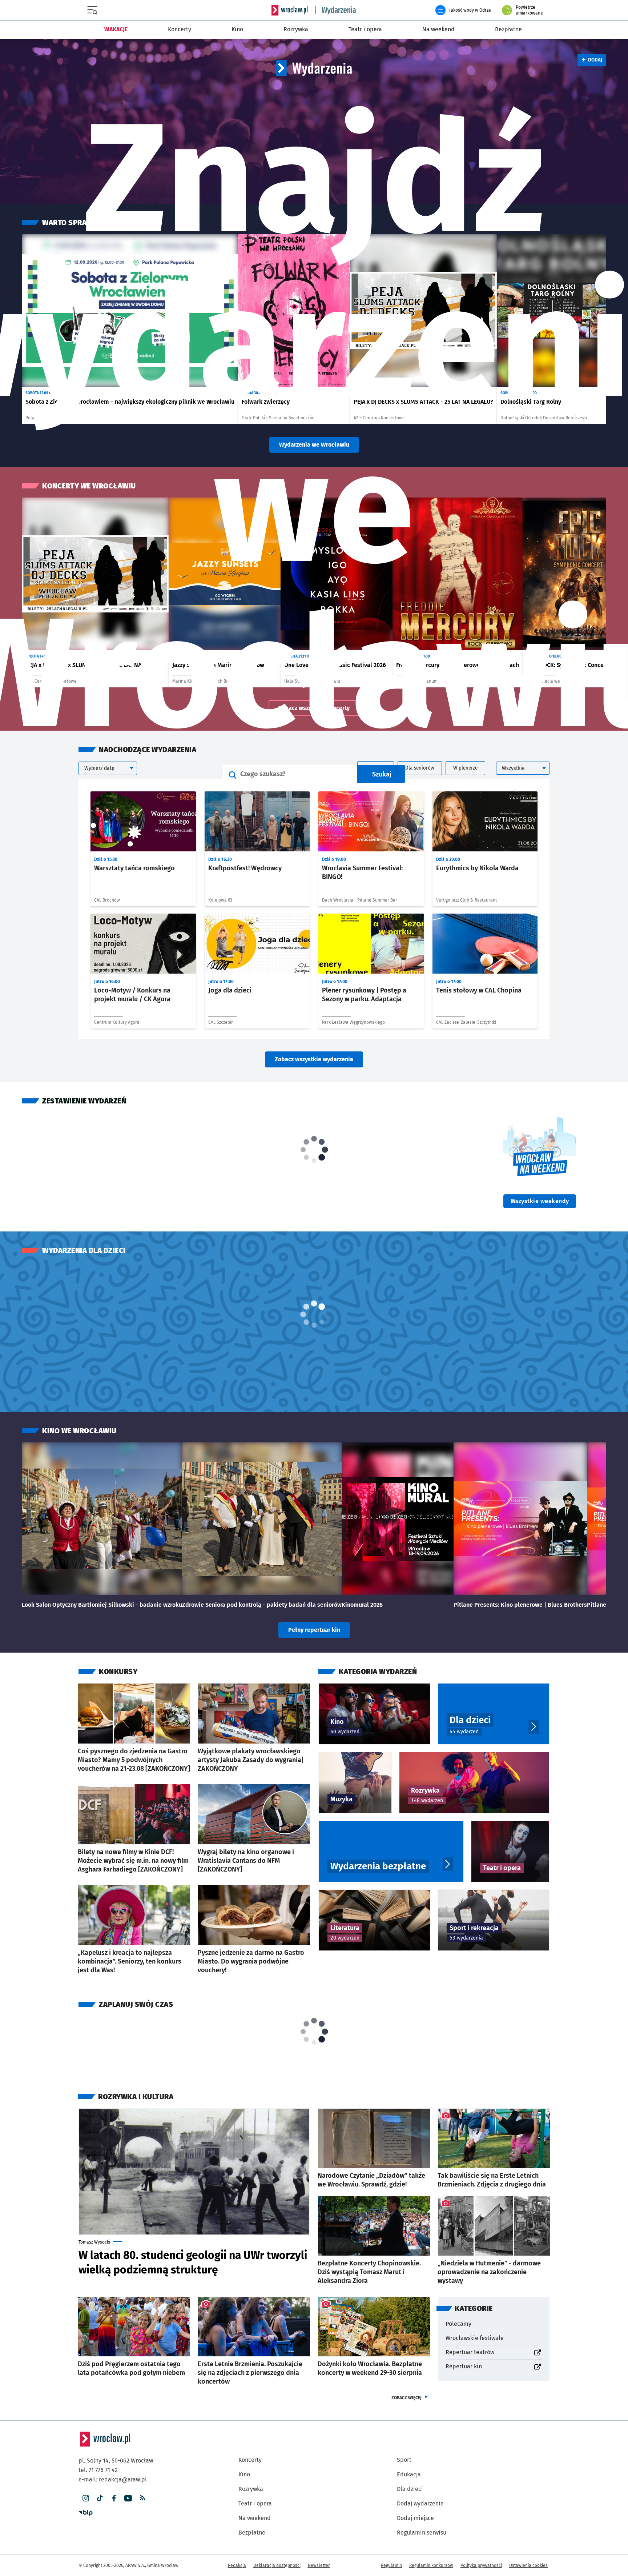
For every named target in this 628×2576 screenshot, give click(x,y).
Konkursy (118, 1672)
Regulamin (391, 2565)
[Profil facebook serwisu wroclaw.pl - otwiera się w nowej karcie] (114, 2498)
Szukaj (382, 774)
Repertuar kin (494, 2366)
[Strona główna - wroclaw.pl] (290, 10)
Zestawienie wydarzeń (84, 1101)
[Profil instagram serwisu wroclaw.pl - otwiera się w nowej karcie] (86, 2498)
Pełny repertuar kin (314, 1630)
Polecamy (458, 2324)
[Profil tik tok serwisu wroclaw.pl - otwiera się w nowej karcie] (100, 2498)
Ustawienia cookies (528, 2565)
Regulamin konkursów (431, 2565)
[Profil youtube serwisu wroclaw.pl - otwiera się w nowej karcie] (128, 2498)
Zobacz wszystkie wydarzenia (314, 1059)
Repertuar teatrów (494, 2352)
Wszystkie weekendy (543, 1201)
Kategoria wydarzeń (378, 1672)
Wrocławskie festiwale (475, 2338)
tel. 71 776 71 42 (98, 2470)
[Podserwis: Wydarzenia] (336, 10)
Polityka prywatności (481, 2565)
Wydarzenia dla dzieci (84, 1250)
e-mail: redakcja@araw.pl (113, 2479)
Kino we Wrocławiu (79, 1431)
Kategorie (474, 2308)
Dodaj (592, 60)
